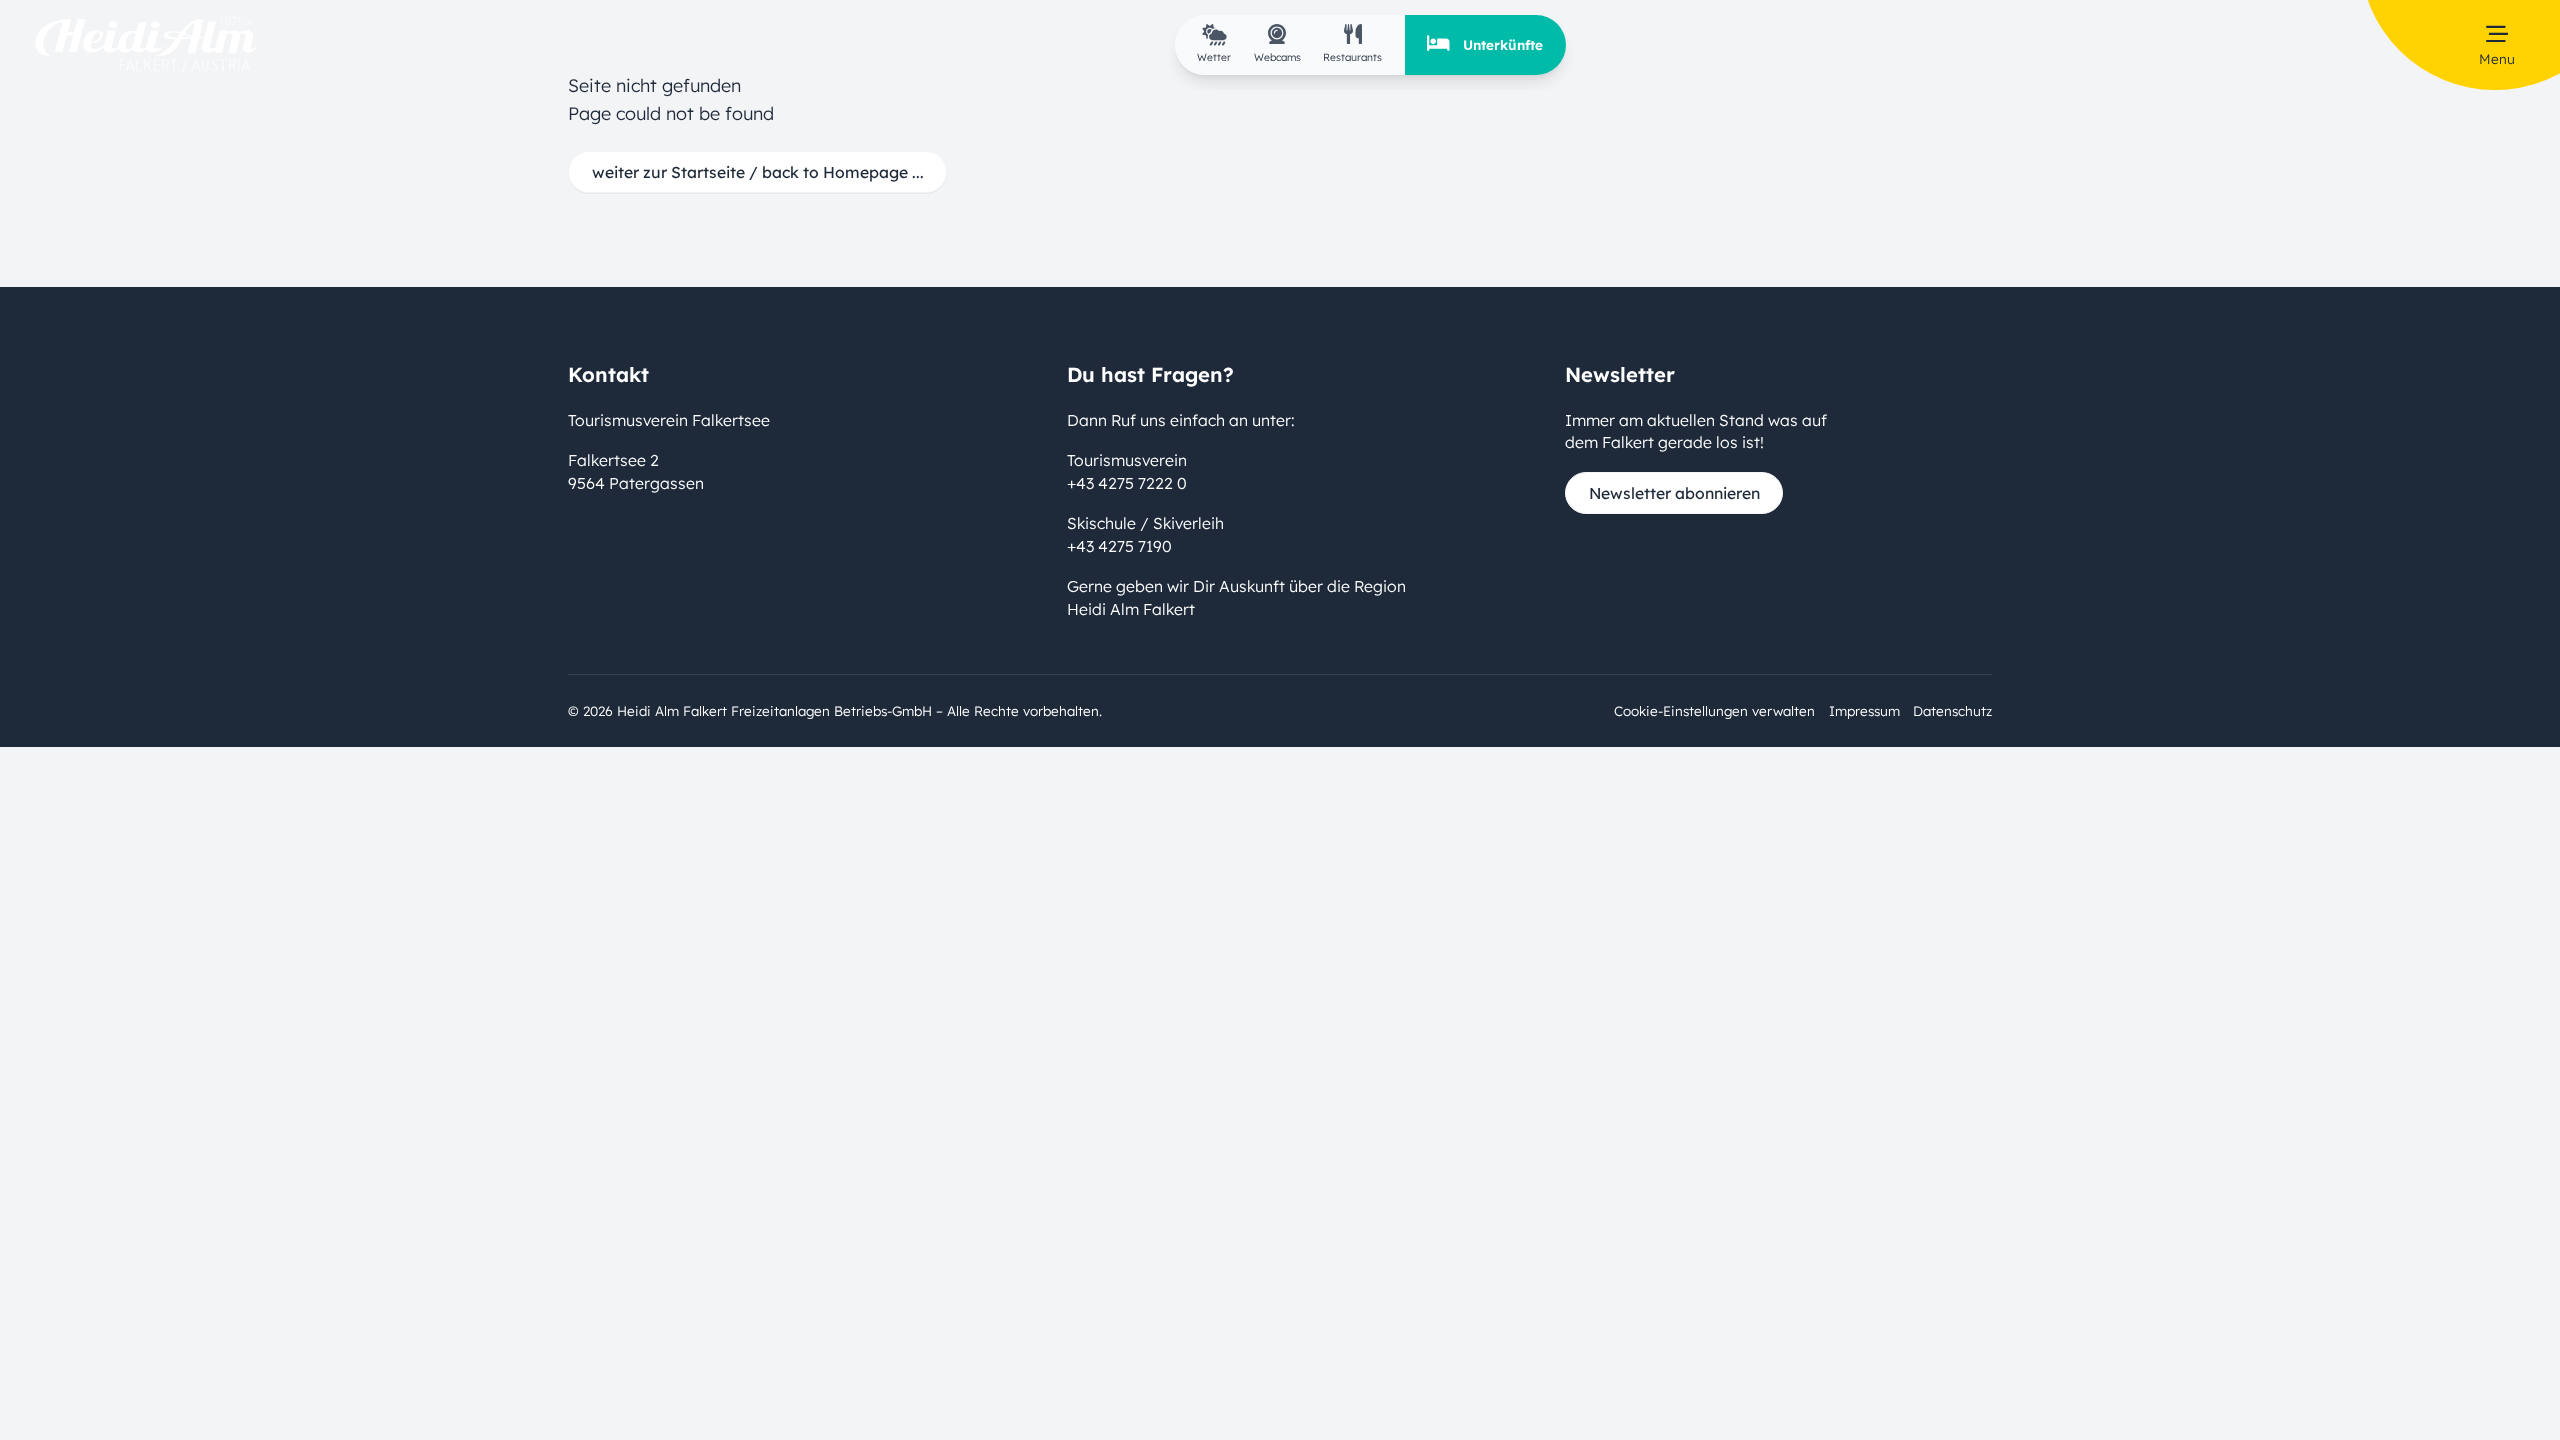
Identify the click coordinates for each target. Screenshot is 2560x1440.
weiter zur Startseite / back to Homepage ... (758, 172)
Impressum (1864, 710)
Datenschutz (1952, 710)
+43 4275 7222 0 (1127, 483)
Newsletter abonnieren (1674, 493)
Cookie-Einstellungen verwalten (1714, 710)
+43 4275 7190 (1119, 546)
